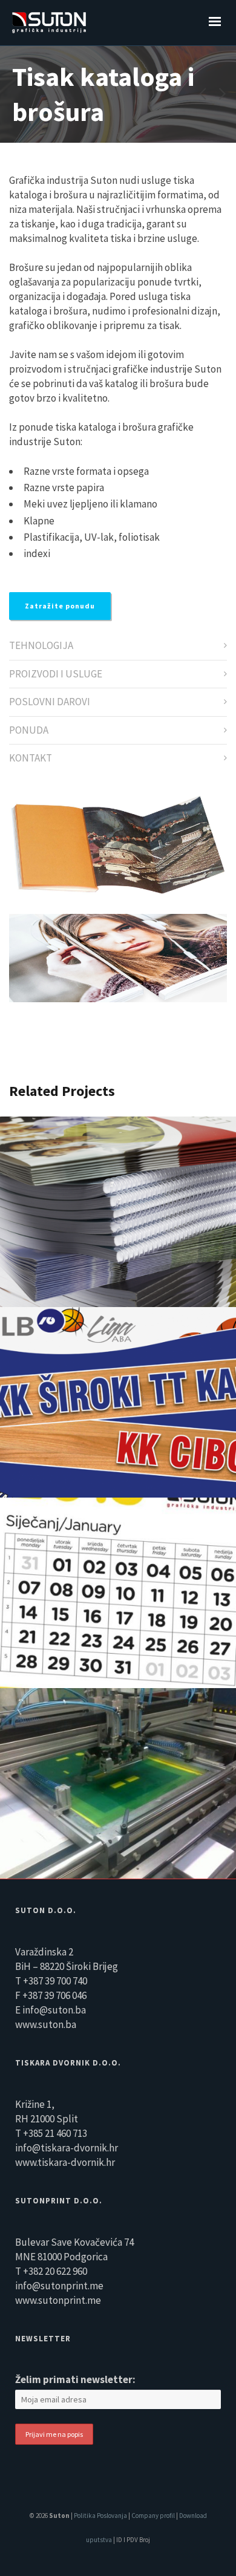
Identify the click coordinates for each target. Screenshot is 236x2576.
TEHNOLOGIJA (41, 645)
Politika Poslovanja (100, 2516)
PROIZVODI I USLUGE (56, 674)
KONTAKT (31, 758)
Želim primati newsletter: (75, 2379)
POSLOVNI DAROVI (50, 702)
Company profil (154, 2516)
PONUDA (29, 730)
